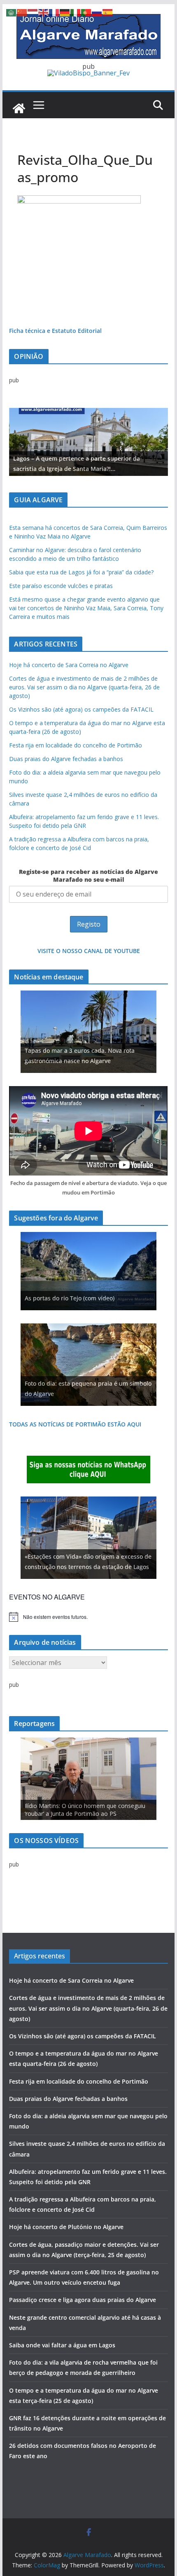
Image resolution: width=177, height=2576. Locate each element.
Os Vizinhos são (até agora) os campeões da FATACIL (81, 709)
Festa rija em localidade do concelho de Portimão (76, 745)
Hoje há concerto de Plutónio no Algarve (66, 2227)
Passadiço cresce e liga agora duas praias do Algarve (83, 2300)
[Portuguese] (86, 12)
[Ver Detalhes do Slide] (88, 442)
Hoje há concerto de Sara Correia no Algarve (69, 665)
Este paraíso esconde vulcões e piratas (61, 586)
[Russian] (97, 12)
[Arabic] (12, 12)
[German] (65, 12)
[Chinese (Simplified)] (22, 12)
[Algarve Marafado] (19, 108)
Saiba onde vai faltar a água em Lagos (62, 2345)
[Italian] (76, 12)
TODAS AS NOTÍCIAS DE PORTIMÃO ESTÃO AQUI (75, 1424)
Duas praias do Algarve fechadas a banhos (66, 759)
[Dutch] (33, 12)
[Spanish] (108, 12)
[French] (54, 12)
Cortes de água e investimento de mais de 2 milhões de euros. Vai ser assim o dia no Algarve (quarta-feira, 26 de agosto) (84, 687)
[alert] (88, 1617)
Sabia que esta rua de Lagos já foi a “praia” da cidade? (81, 572)
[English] (44, 12)
